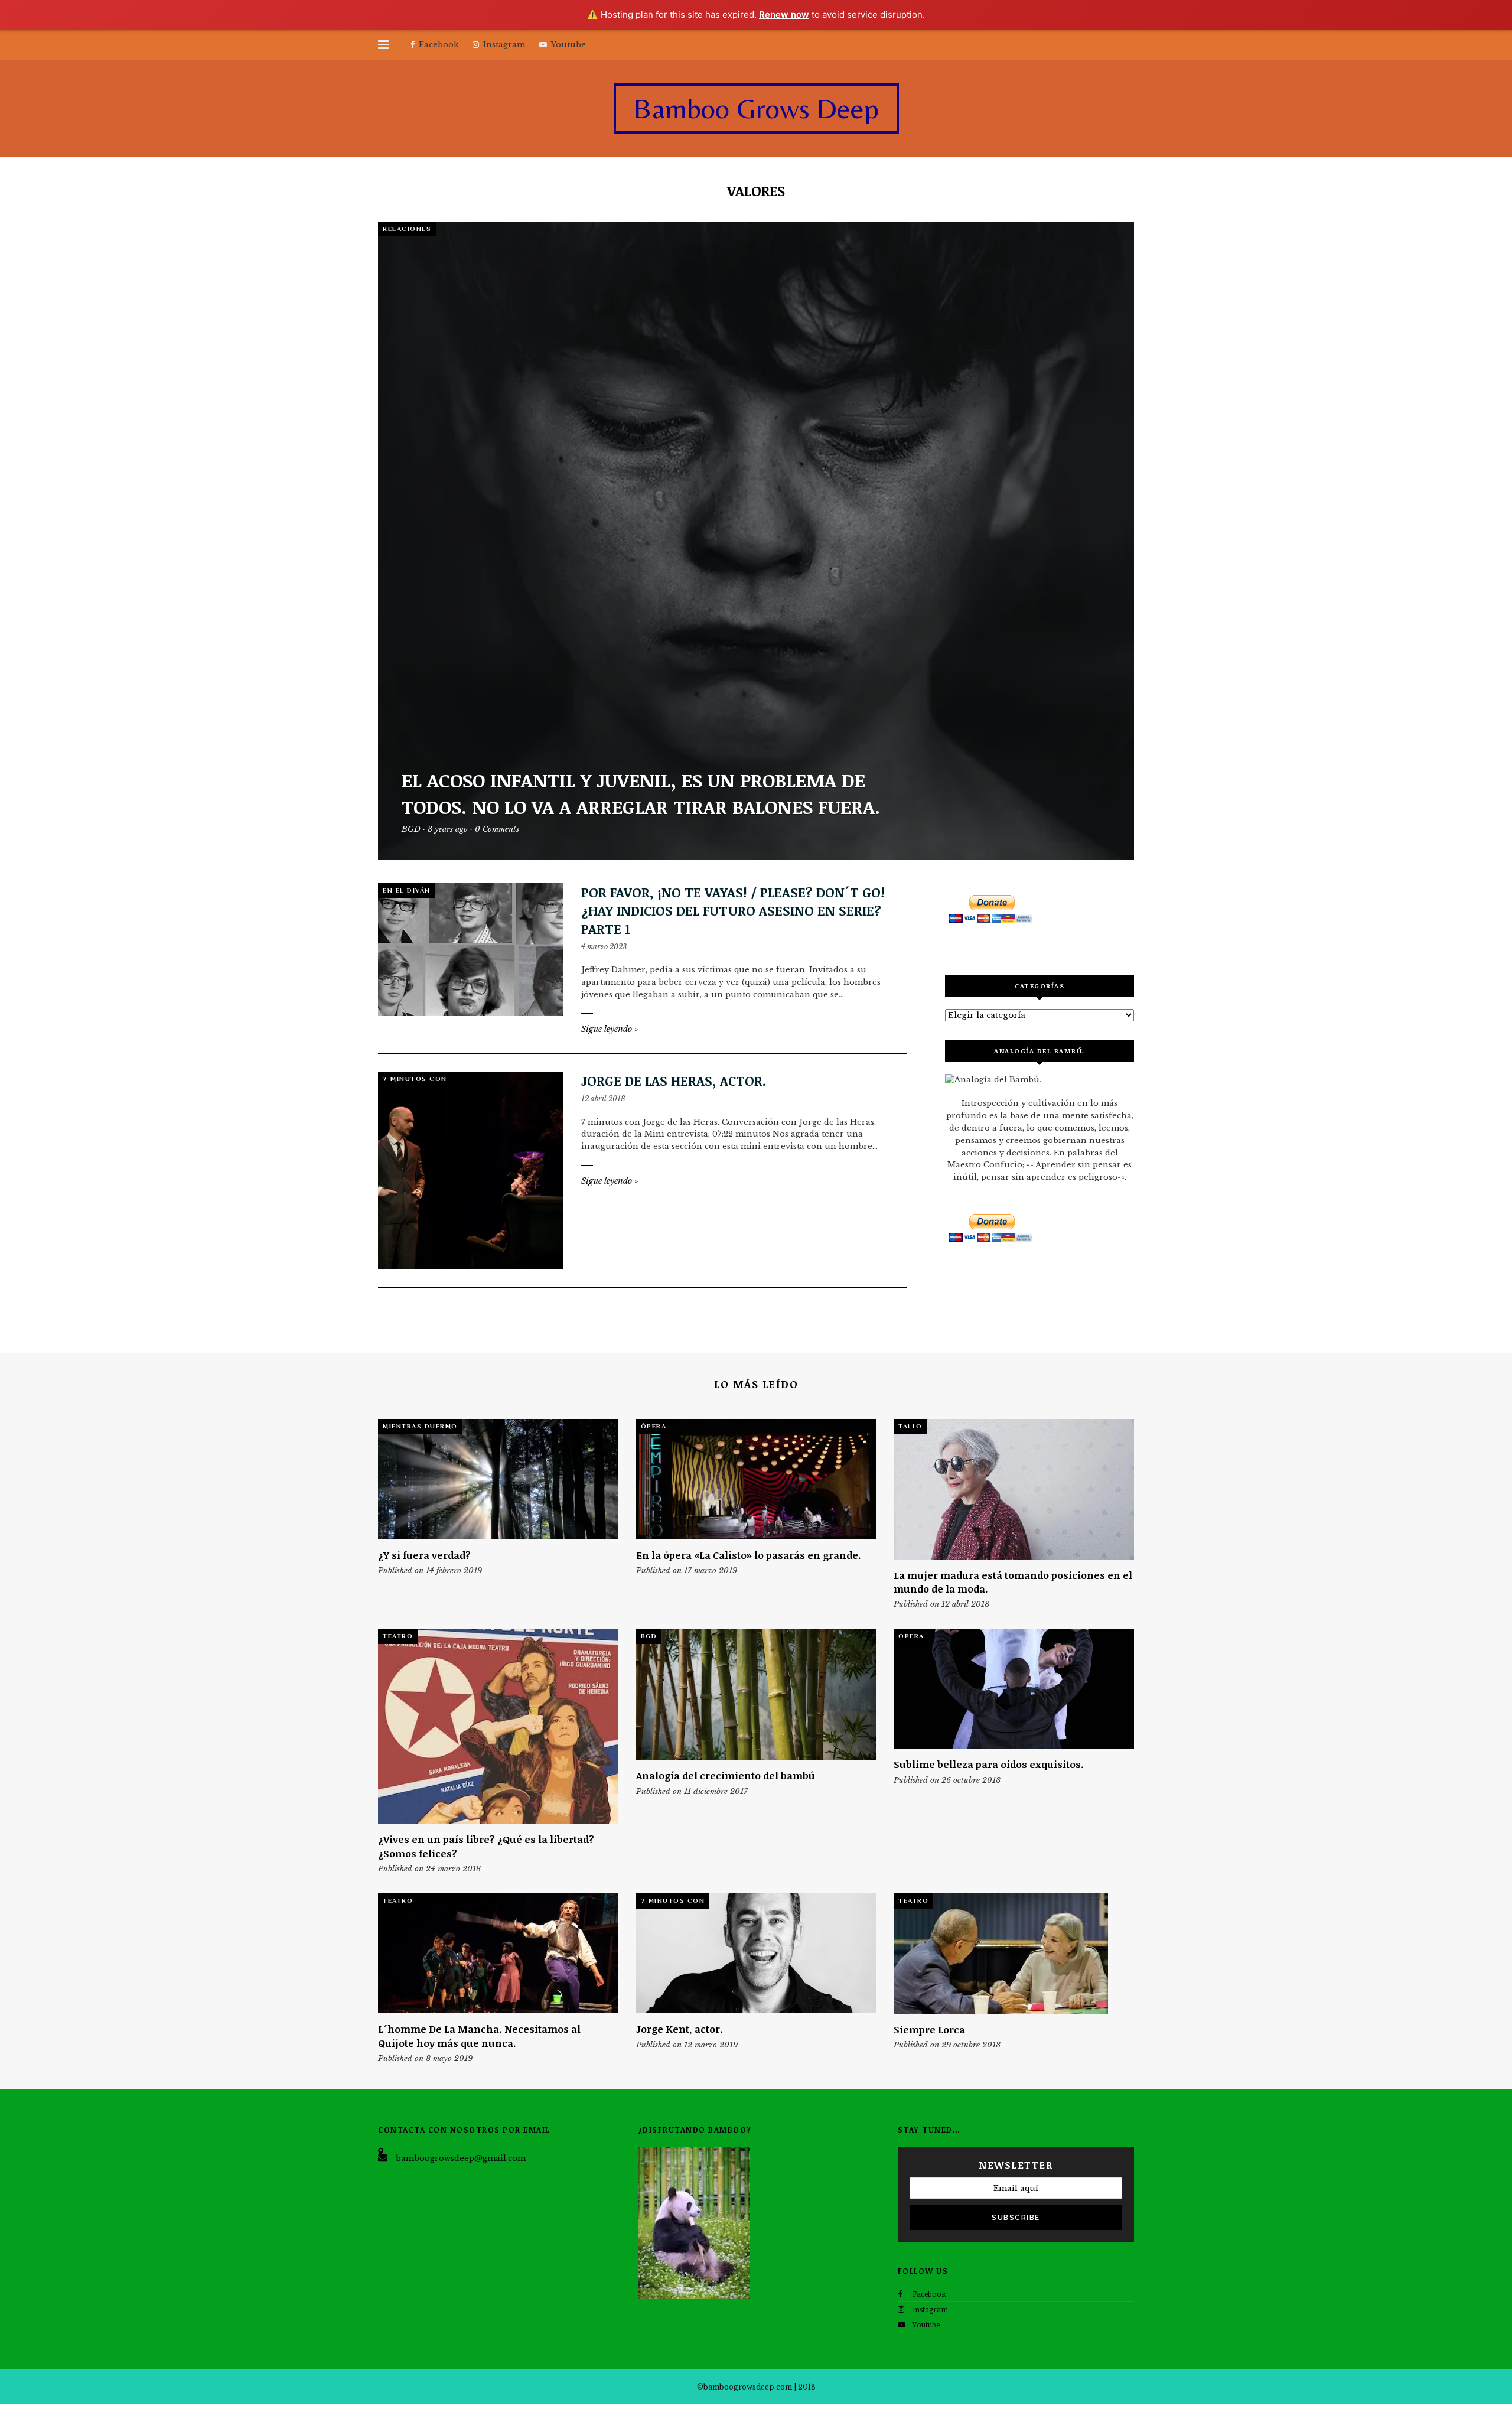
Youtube (926, 2325)
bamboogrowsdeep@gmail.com (461, 2158)
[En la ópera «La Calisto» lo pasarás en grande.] (756, 1479)
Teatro (398, 1636)
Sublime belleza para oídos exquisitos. (989, 1764)
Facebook (929, 2294)
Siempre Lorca (929, 2029)
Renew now (784, 14)
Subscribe (1016, 2218)
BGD (649, 1636)
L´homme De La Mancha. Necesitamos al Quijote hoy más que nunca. (479, 2036)
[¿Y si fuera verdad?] (498, 1479)
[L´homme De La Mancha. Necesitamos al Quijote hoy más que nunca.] (498, 1953)
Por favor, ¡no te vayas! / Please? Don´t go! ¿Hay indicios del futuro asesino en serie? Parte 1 (733, 910)
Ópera (654, 1426)
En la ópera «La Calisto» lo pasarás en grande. (749, 1555)
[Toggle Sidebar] (383, 45)
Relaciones (407, 229)
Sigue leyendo (610, 1029)
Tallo (910, 1426)
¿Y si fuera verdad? (424, 1555)
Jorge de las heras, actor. (674, 1080)
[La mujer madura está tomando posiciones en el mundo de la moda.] (1014, 1489)
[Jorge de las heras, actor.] (471, 1171)
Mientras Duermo (420, 1426)
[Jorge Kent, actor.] (756, 1953)
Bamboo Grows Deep (756, 108)
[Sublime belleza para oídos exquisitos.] (1014, 1689)
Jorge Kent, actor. (680, 2029)
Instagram (930, 2309)
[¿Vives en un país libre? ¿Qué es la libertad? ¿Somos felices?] (498, 1726)
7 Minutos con (415, 1079)
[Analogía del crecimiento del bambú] (756, 1694)
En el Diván (407, 890)
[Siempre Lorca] (1014, 1954)
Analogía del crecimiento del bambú (726, 1775)
